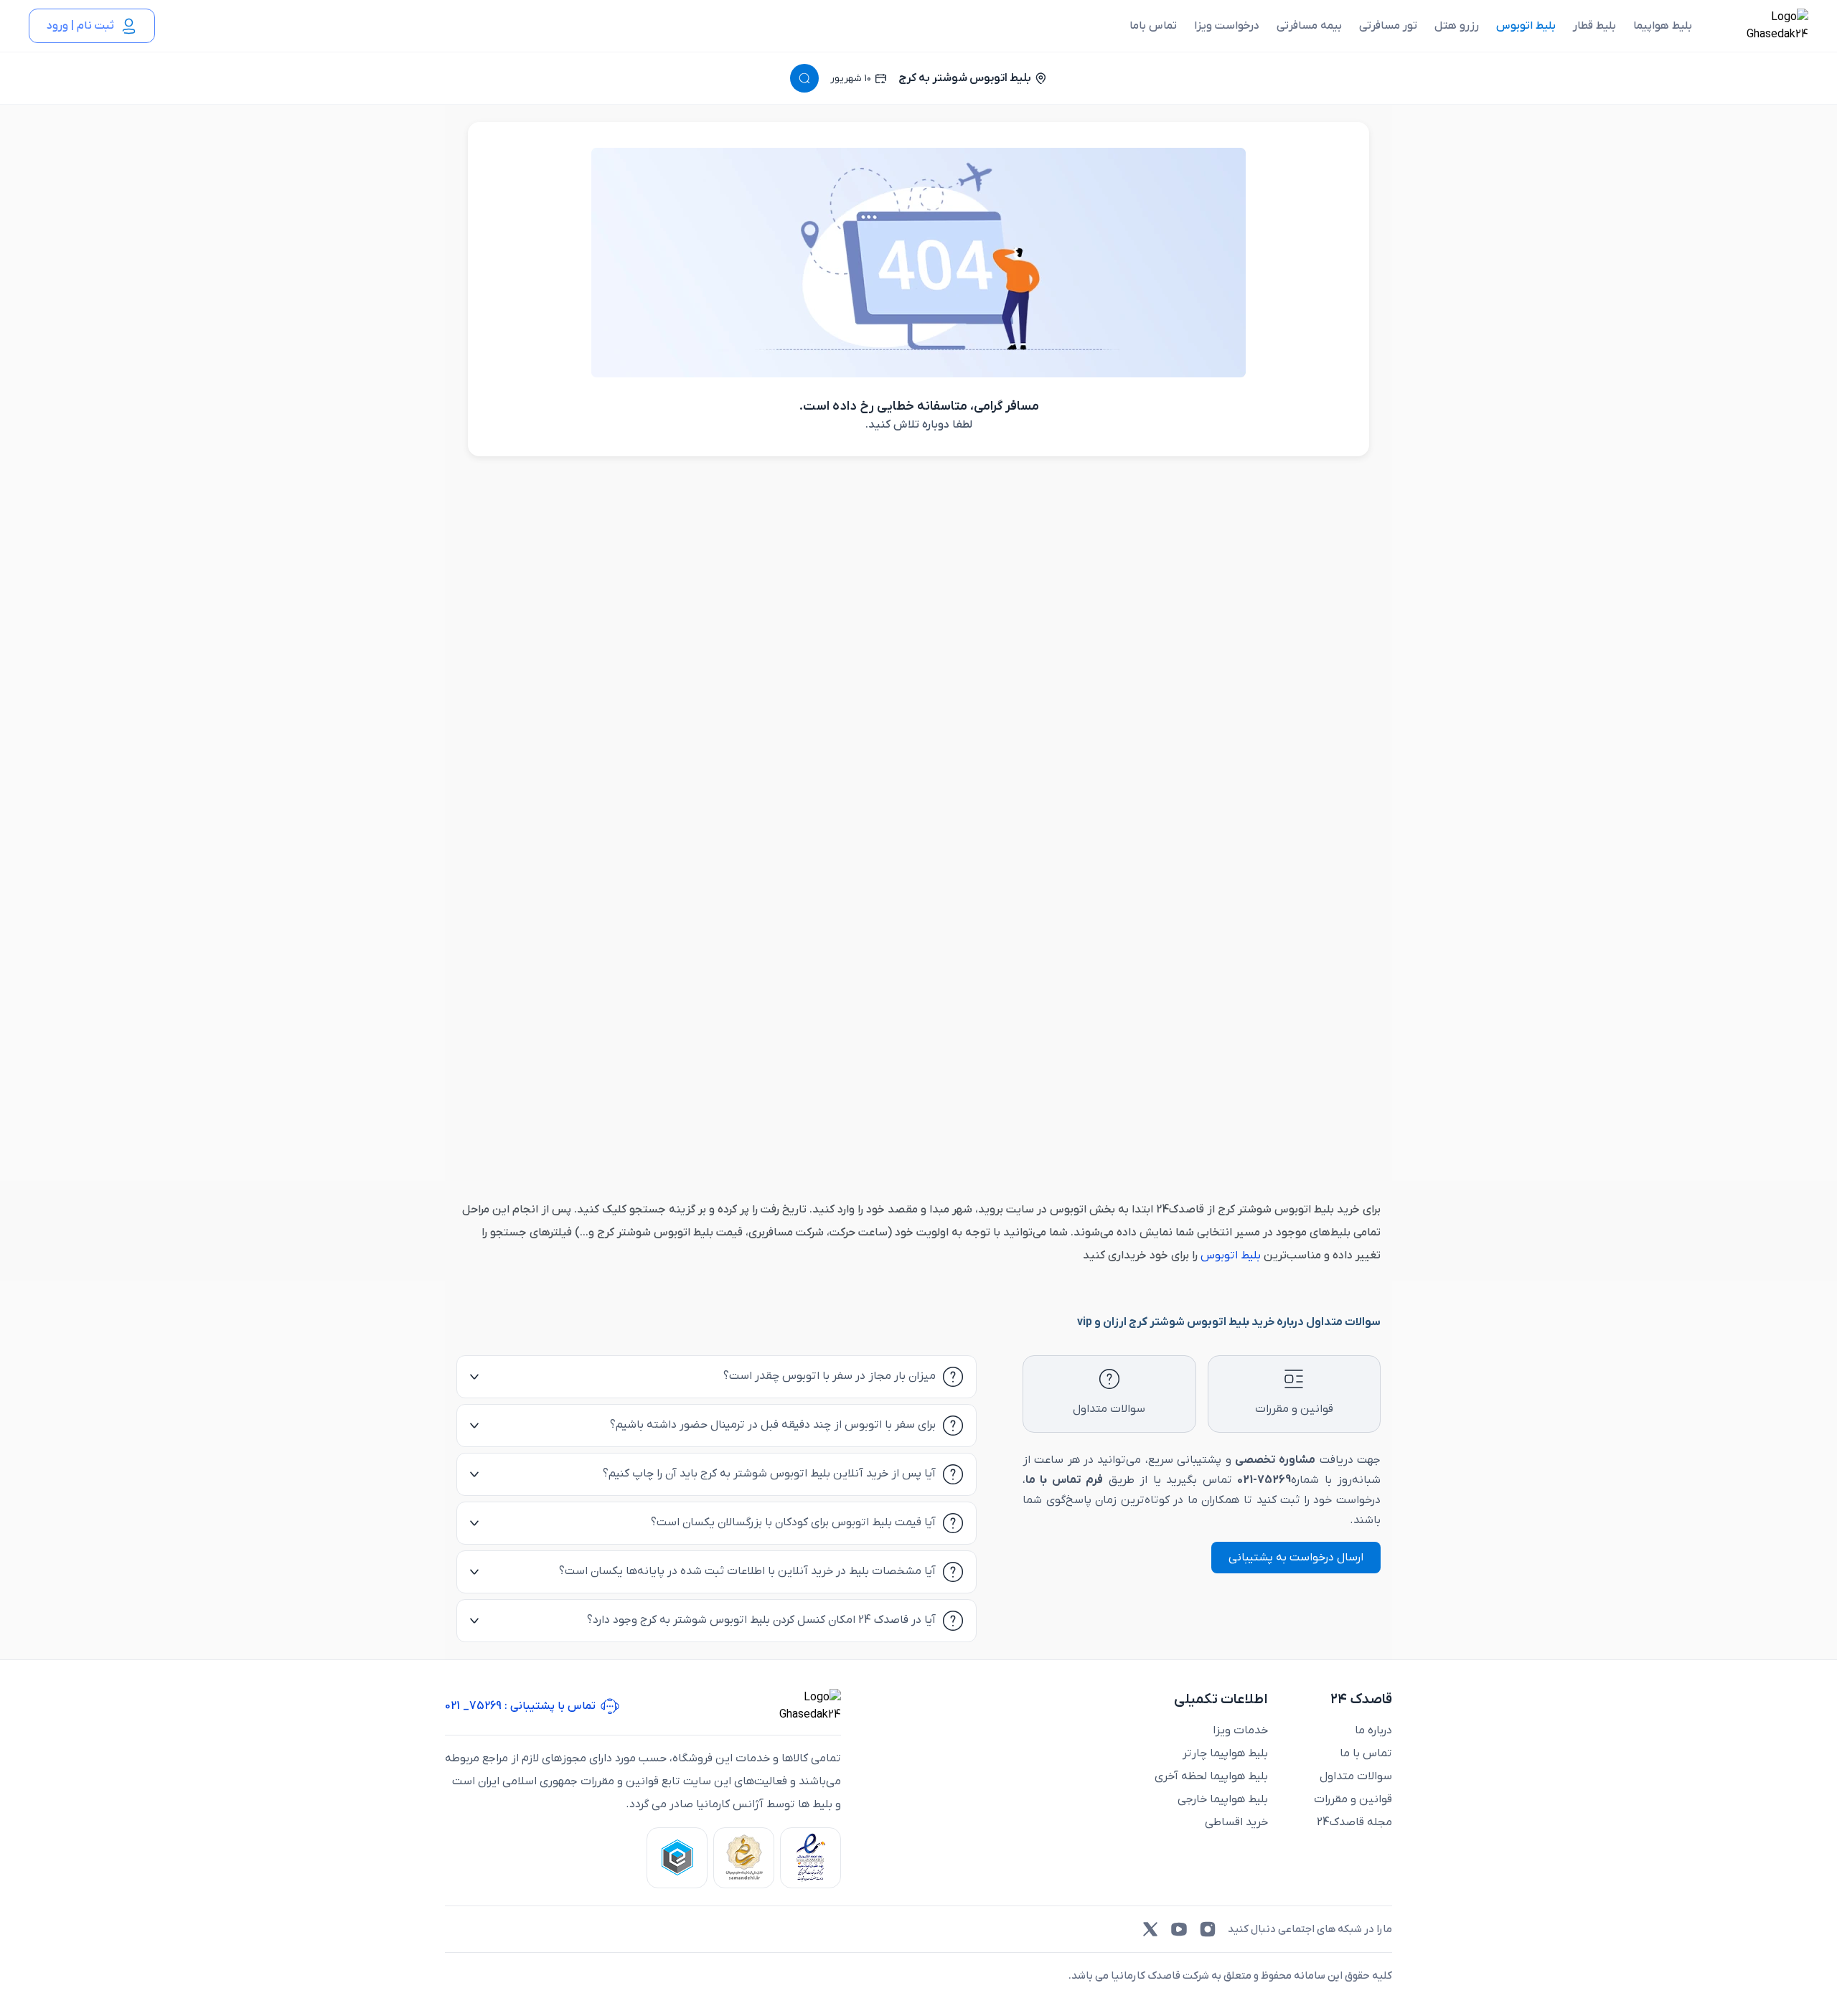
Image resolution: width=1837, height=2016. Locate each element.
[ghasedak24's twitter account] (1150, 1929)
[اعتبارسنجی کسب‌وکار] (811, 1858)
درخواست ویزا (1227, 26)
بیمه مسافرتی (1309, 26)
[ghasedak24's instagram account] (1208, 1929)
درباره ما (1373, 1730)
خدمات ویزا (1240, 1730)
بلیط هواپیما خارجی (1223, 1799)
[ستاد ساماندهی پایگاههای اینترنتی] (744, 1858)
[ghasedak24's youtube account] (1179, 1929)
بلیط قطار (1594, 26)
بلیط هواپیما (1663, 26)
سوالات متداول (1356, 1776)
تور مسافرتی (1388, 26)
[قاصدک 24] (1762, 26)
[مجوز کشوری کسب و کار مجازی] (677, 1858)
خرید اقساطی (1236, 1822)
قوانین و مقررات (1353, 1799)
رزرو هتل (1457, 26)
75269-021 (1264, 1480)
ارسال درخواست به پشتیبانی (1296, 1558)
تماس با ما (1366, 1753)
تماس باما (1153, 26)
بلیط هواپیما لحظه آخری (1211, 1776)
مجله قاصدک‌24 (1354, 1822)
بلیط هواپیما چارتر (1225, 1753)
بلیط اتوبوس (1526, 26)
